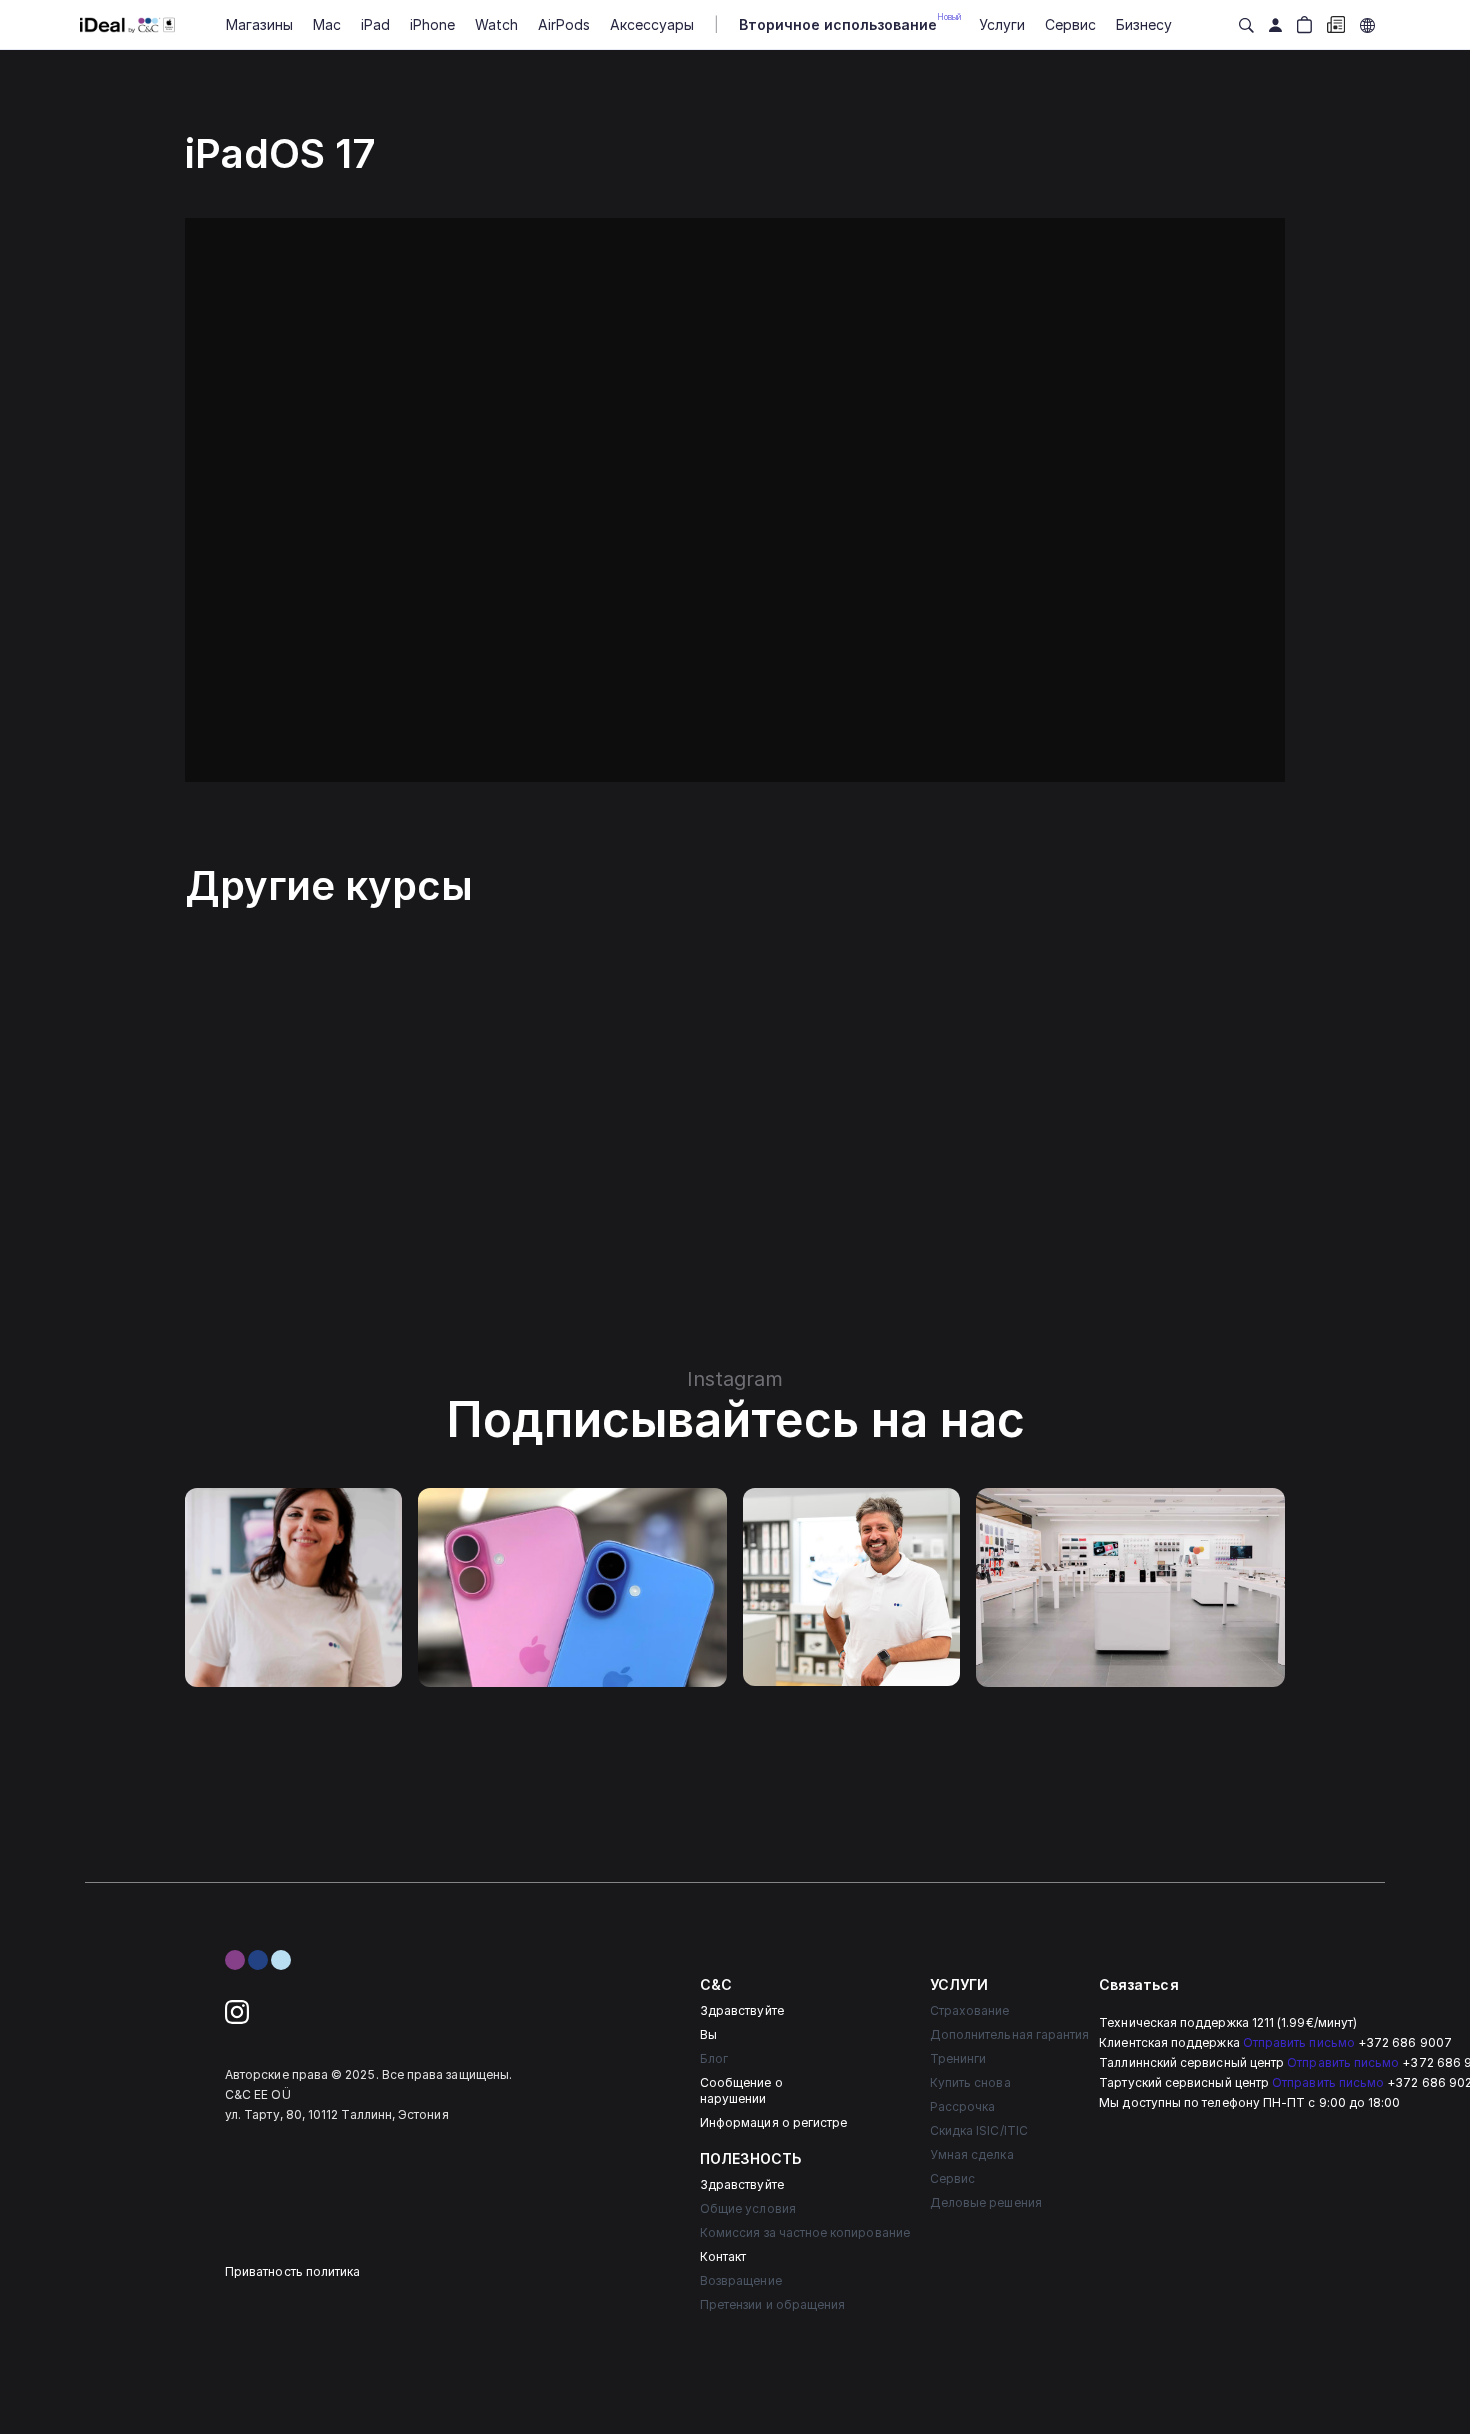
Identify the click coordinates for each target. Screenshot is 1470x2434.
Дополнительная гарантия (1009, 2034)
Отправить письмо (1299, 2042)
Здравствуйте (742, 2010)
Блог (714, 2058)
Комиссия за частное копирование (805, 2232)
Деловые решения (986, 2202)
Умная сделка (972, 2154)
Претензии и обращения (772, 2304)
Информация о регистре (773, 2122)
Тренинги (958, 2058)
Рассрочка (963, 2106)
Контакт (723, 2256)
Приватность (264, 2271)
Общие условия (748, 2208)
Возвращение (741, 2280)
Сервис (952, 2178)
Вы (708, 2034)
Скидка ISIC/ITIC (979, 2130)
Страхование (970, 2010)
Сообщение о (741, 2082)
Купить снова (970, 2082)
